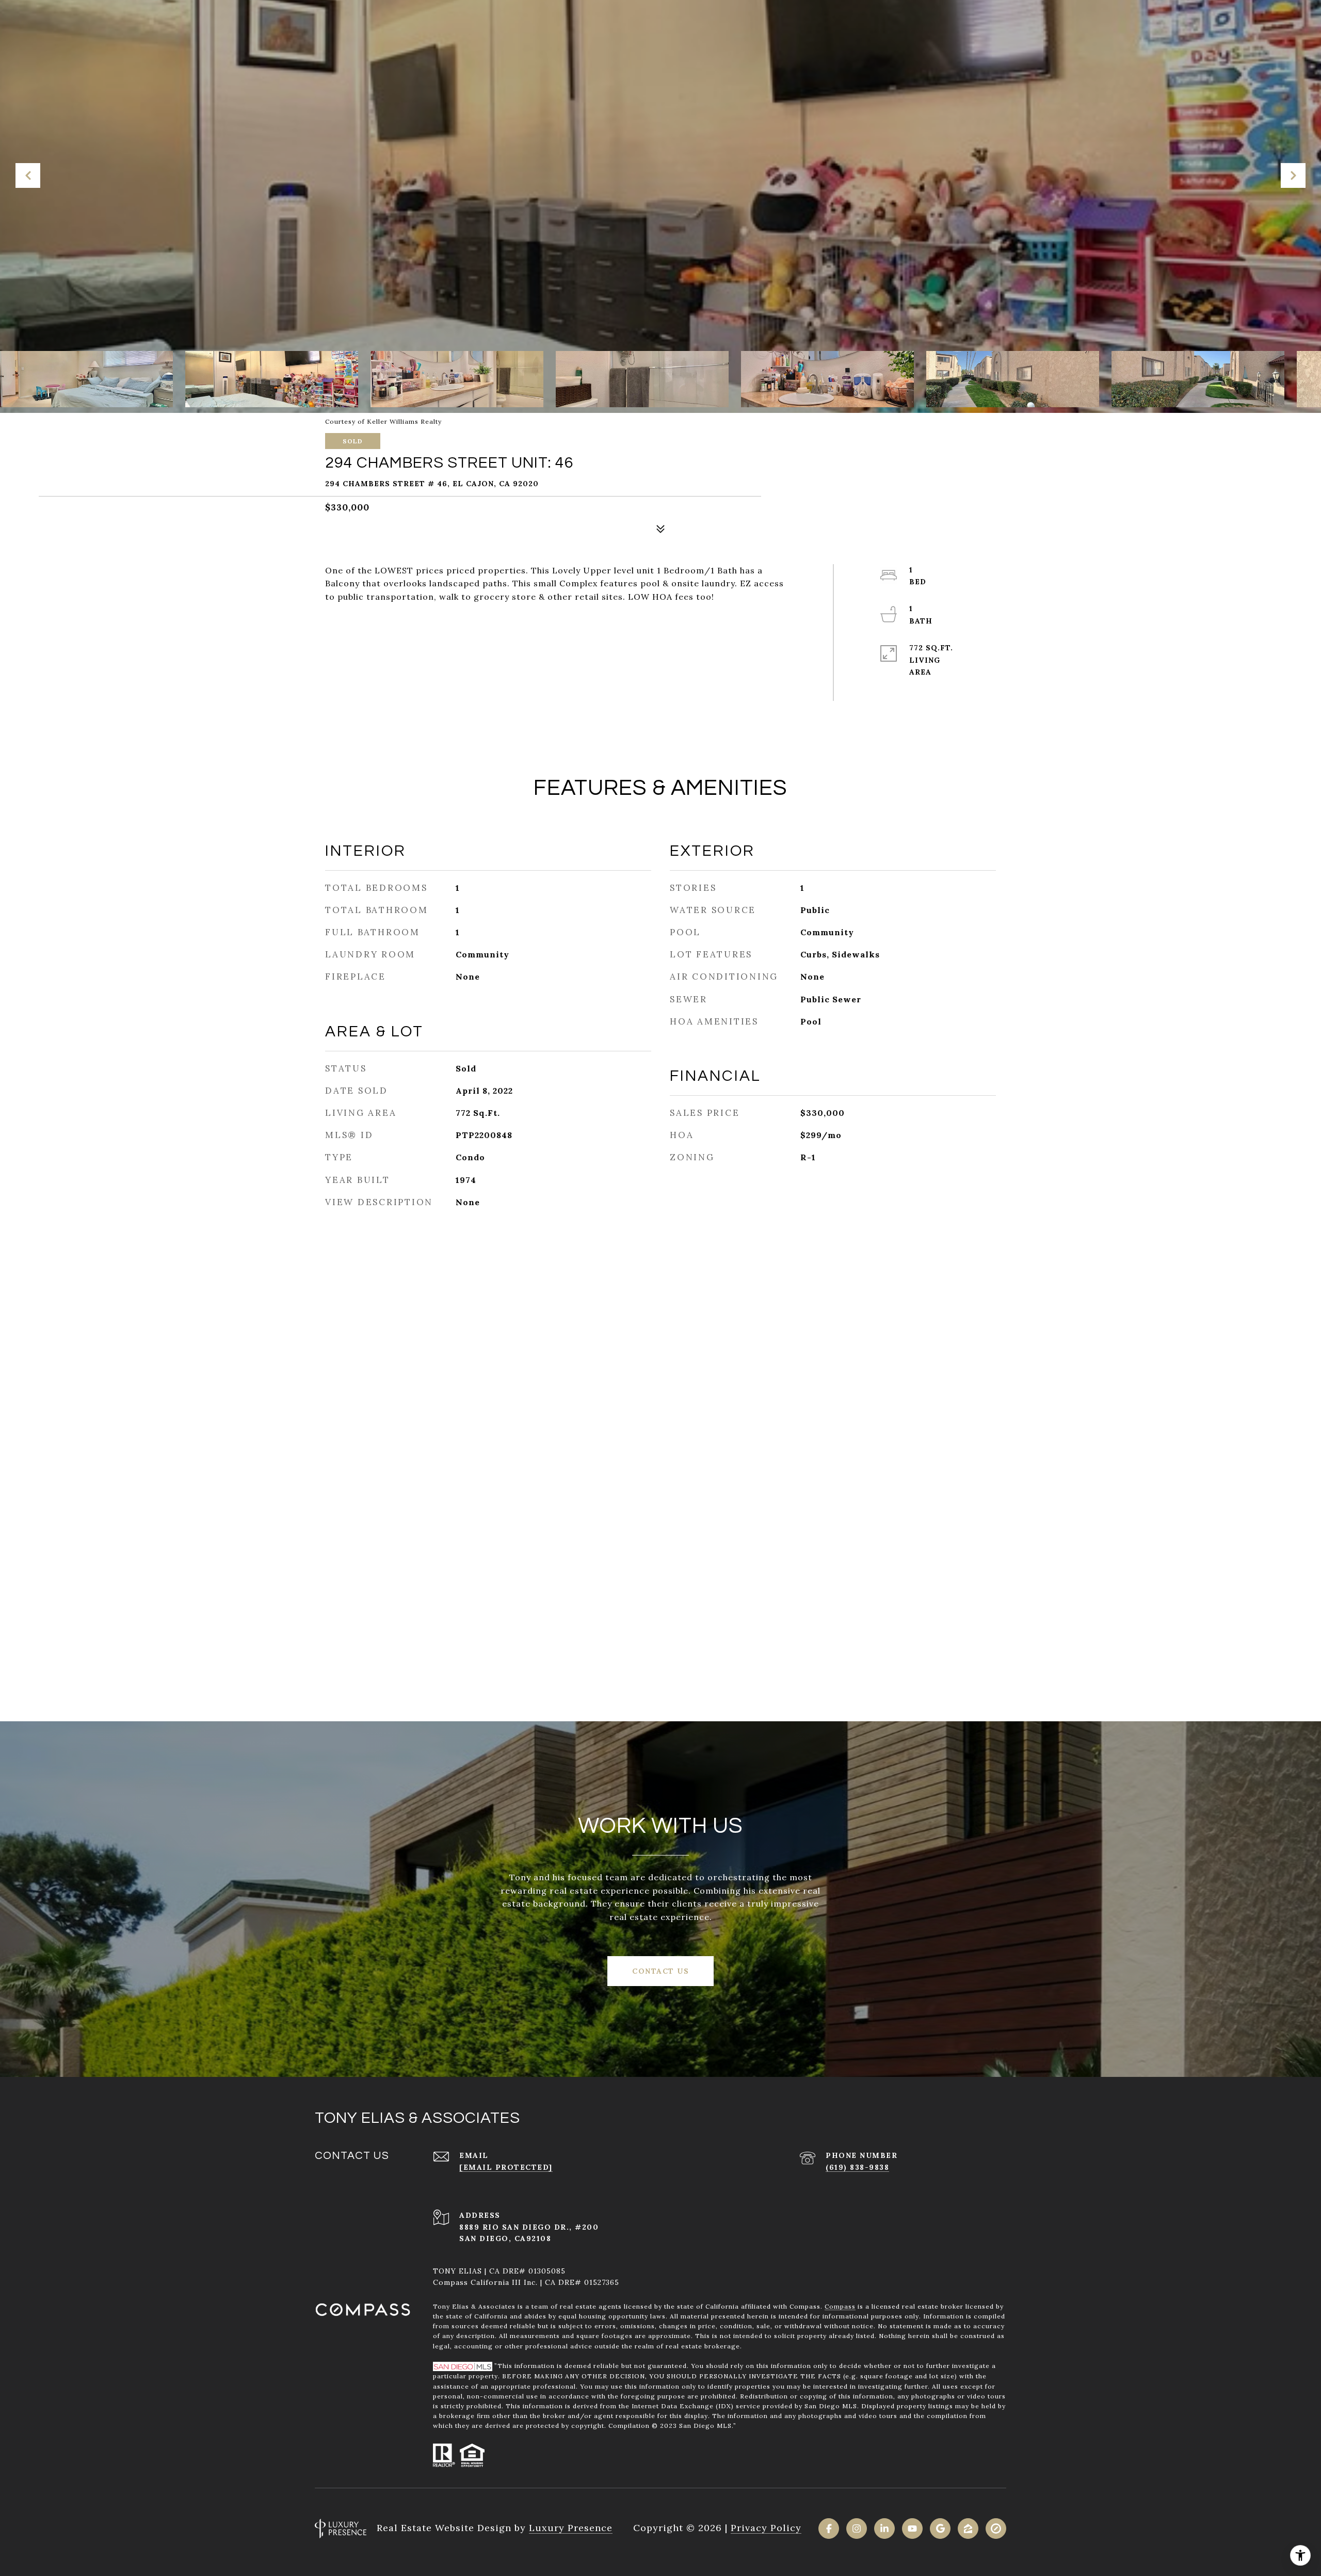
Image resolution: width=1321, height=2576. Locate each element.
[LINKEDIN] (884, 2529)
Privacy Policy (766, 2528)
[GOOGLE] (940, 2529)
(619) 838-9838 (857, 2167)
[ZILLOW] (968, 2529)
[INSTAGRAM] (857, 2529)
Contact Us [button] (660, 1971)
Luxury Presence (571, 2528)
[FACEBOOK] (829, 2529)
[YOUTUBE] (912, 2529)
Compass (840, 2306)
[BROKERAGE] (996, 2529)
